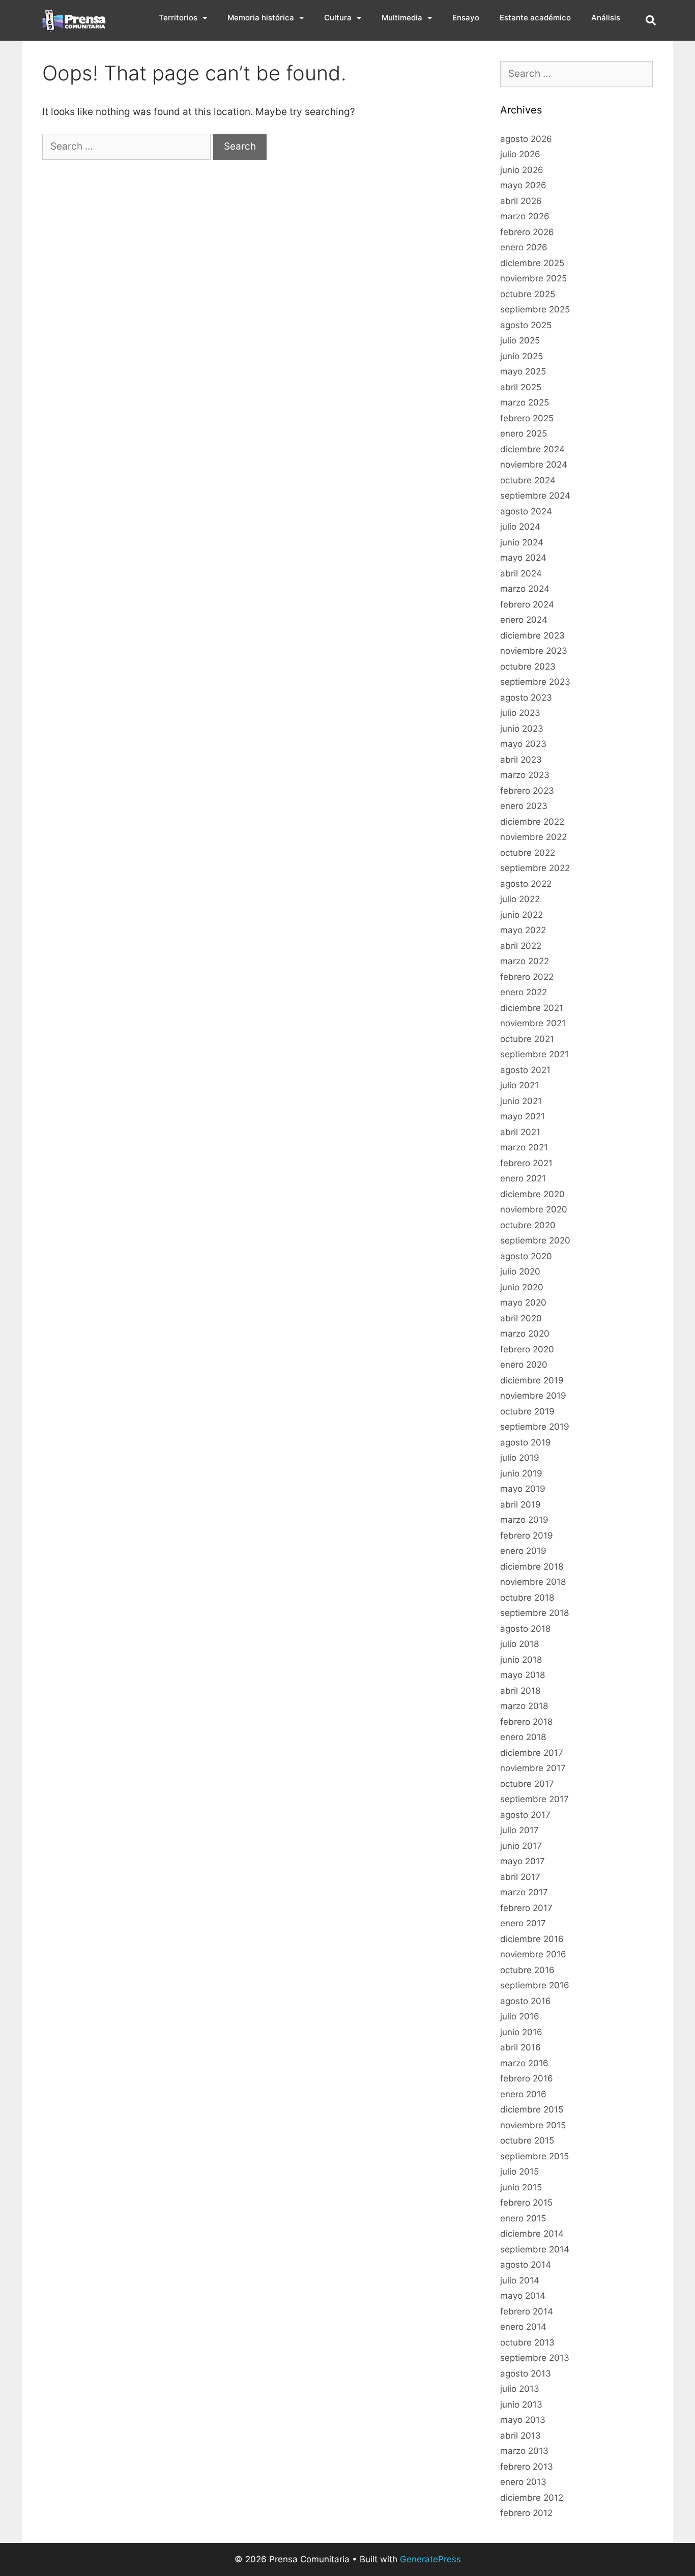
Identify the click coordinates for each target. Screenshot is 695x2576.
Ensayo (466, 18)
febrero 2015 (526, 2203)
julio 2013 (520, 2389)
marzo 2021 (524, 1147)
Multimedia (402, 18)
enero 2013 (523, 2482)
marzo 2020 (525, 1334)
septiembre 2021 (534, 1054)
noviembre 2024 (534, 465)
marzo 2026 (525, 216)
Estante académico (535, 18)
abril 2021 (520, 1132)
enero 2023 (524, 806)
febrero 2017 (526, 1908)
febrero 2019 (527, 1536)
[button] (651, 20)
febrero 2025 (527, 418)
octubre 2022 (528, 853)
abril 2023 (521, 760)
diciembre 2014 (532, 2234)
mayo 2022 (523, 930)
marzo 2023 (525, 775)
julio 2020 (520, 1271)
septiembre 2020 (535, 1240)
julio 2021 (519, 1085)
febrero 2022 (527, 977)
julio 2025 (520, 340)
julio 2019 (520, 1458)
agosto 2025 (526, 325)
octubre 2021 (527, 1039)
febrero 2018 (526, 1722)
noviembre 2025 (533, 278)
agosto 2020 (526, 1256)
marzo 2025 (525, 402)
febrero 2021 (526, 1163)
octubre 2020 (528, 1225)
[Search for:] (128, 146)
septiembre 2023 (535, 682)
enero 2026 (524, 247)
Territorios (178, 18)
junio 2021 (521, 1101)
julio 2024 (520, 527)
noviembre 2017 (533, 1768)
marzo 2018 (524, 1706)
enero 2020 (524, 1365)
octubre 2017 (527, 1784)
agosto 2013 (526, 2374)
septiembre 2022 (535, 868)
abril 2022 (521, 946)
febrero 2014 (527, 2311)
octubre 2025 (528, 294)
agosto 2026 (526, 139)
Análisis (606, 18)
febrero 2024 (527, 604)
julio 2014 (520, 2280)
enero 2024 (524, 620)
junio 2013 (521, 2405)
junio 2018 (521, 1660)
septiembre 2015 (534, 2156)
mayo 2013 (523, 2420)
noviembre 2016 (533, 1954)
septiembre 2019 (535, 1427)
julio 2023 (520, 713)
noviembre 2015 (533, 2125)
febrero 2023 (527, 791)
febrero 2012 (526, 2513)
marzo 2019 (524, 1520)
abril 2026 (521, 201)
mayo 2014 (523, 2296)
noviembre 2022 (533, 837)
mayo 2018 (523, 1675)
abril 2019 (520, 1504)
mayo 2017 (523, 1861)
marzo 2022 (525, 961)
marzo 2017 (524, 1892)
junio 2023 (522, 729)
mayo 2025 (523, 371)
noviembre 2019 (533, 1396)
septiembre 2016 (535, 1985)
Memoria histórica (261, 18)
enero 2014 (523, 2327)
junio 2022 (522, 915)
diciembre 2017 (532, 1753)
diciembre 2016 (532, 1939)
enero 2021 (523, 1178)
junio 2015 (521, 2187)
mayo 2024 (523, 558)
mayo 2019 (523, 1489)
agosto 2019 (526, 1442)
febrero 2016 (527, 2078)
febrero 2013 (527, 2467)
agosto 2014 (526, 2265)
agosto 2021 (525, 1070)
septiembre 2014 (535, 2249)
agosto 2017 (525, 1815)
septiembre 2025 (535, 309)
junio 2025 (522, 356)
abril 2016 (520, 2047)
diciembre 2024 (532, 449)
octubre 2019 (527, 1411)
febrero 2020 (527, 1349)
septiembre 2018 (534, 1613)
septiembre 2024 (535, 496)
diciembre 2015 (532, 2109)
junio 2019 (521, 1473)
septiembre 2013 (535, 2358)
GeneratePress (430, 2559)
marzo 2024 (525, 589)
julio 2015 (519, 2172)
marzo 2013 (524, 2451)
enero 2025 (524, 433)
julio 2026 (520, 154)
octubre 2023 (528, 667)
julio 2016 (520, 2016)
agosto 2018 (525, 1629)
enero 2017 (523, 1923)
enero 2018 (523, 1737)
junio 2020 (522, 1287)
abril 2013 (520, 2436)
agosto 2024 (526, 511)
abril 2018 (520, 1691)
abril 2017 (520, 1877)
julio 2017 (519, 1830)
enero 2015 (523, 2218)
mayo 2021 (523, 1116)
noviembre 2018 (533, 1582)
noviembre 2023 (534, 651)
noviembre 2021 (533, 1023)
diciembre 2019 (532, 1380)
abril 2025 (521, 387)
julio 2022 (520, 899)
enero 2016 (523, 2094)
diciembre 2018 (532, 1567)
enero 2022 (524, 992)
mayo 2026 (523, 185)
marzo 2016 (524, 2063)
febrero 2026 (527, 232)
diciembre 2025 (532, 263)
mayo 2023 (523, 744)
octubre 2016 (527, 1970)
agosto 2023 (526, 698)
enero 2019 (523, 1551)
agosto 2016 (526, 2001)
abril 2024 (521, 573)
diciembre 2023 (532, 635)
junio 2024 (522, 542)
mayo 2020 (523, 1303)
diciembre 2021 (532, 1008)
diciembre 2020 (532, 1194)
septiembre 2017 (534, 1799)
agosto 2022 (526, 884)
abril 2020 (521, 1318)
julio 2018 (519, 1644)
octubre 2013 (527, 2342)
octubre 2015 (527, 2140)
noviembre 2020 (534, 1209)
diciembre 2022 (532, 822)
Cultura (338, 18)
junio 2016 (521, 2032)
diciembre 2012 (532, 2498)
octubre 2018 (527, 1598)
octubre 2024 (528, 480)
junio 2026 (522, 170)
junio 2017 (521, 1846)
